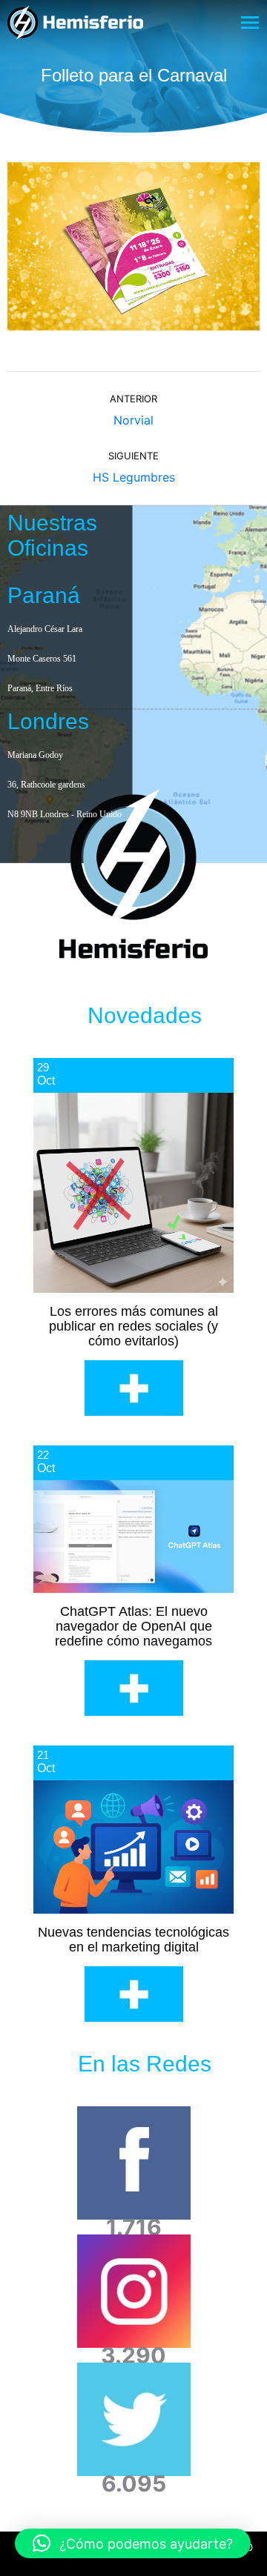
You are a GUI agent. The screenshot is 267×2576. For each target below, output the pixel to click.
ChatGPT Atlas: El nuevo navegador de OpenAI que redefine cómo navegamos (133, 1626)
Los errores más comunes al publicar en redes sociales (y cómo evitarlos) (133, 1326)
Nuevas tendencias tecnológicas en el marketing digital (133, 1940)
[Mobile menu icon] (250, 23)
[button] (133, 2543)
